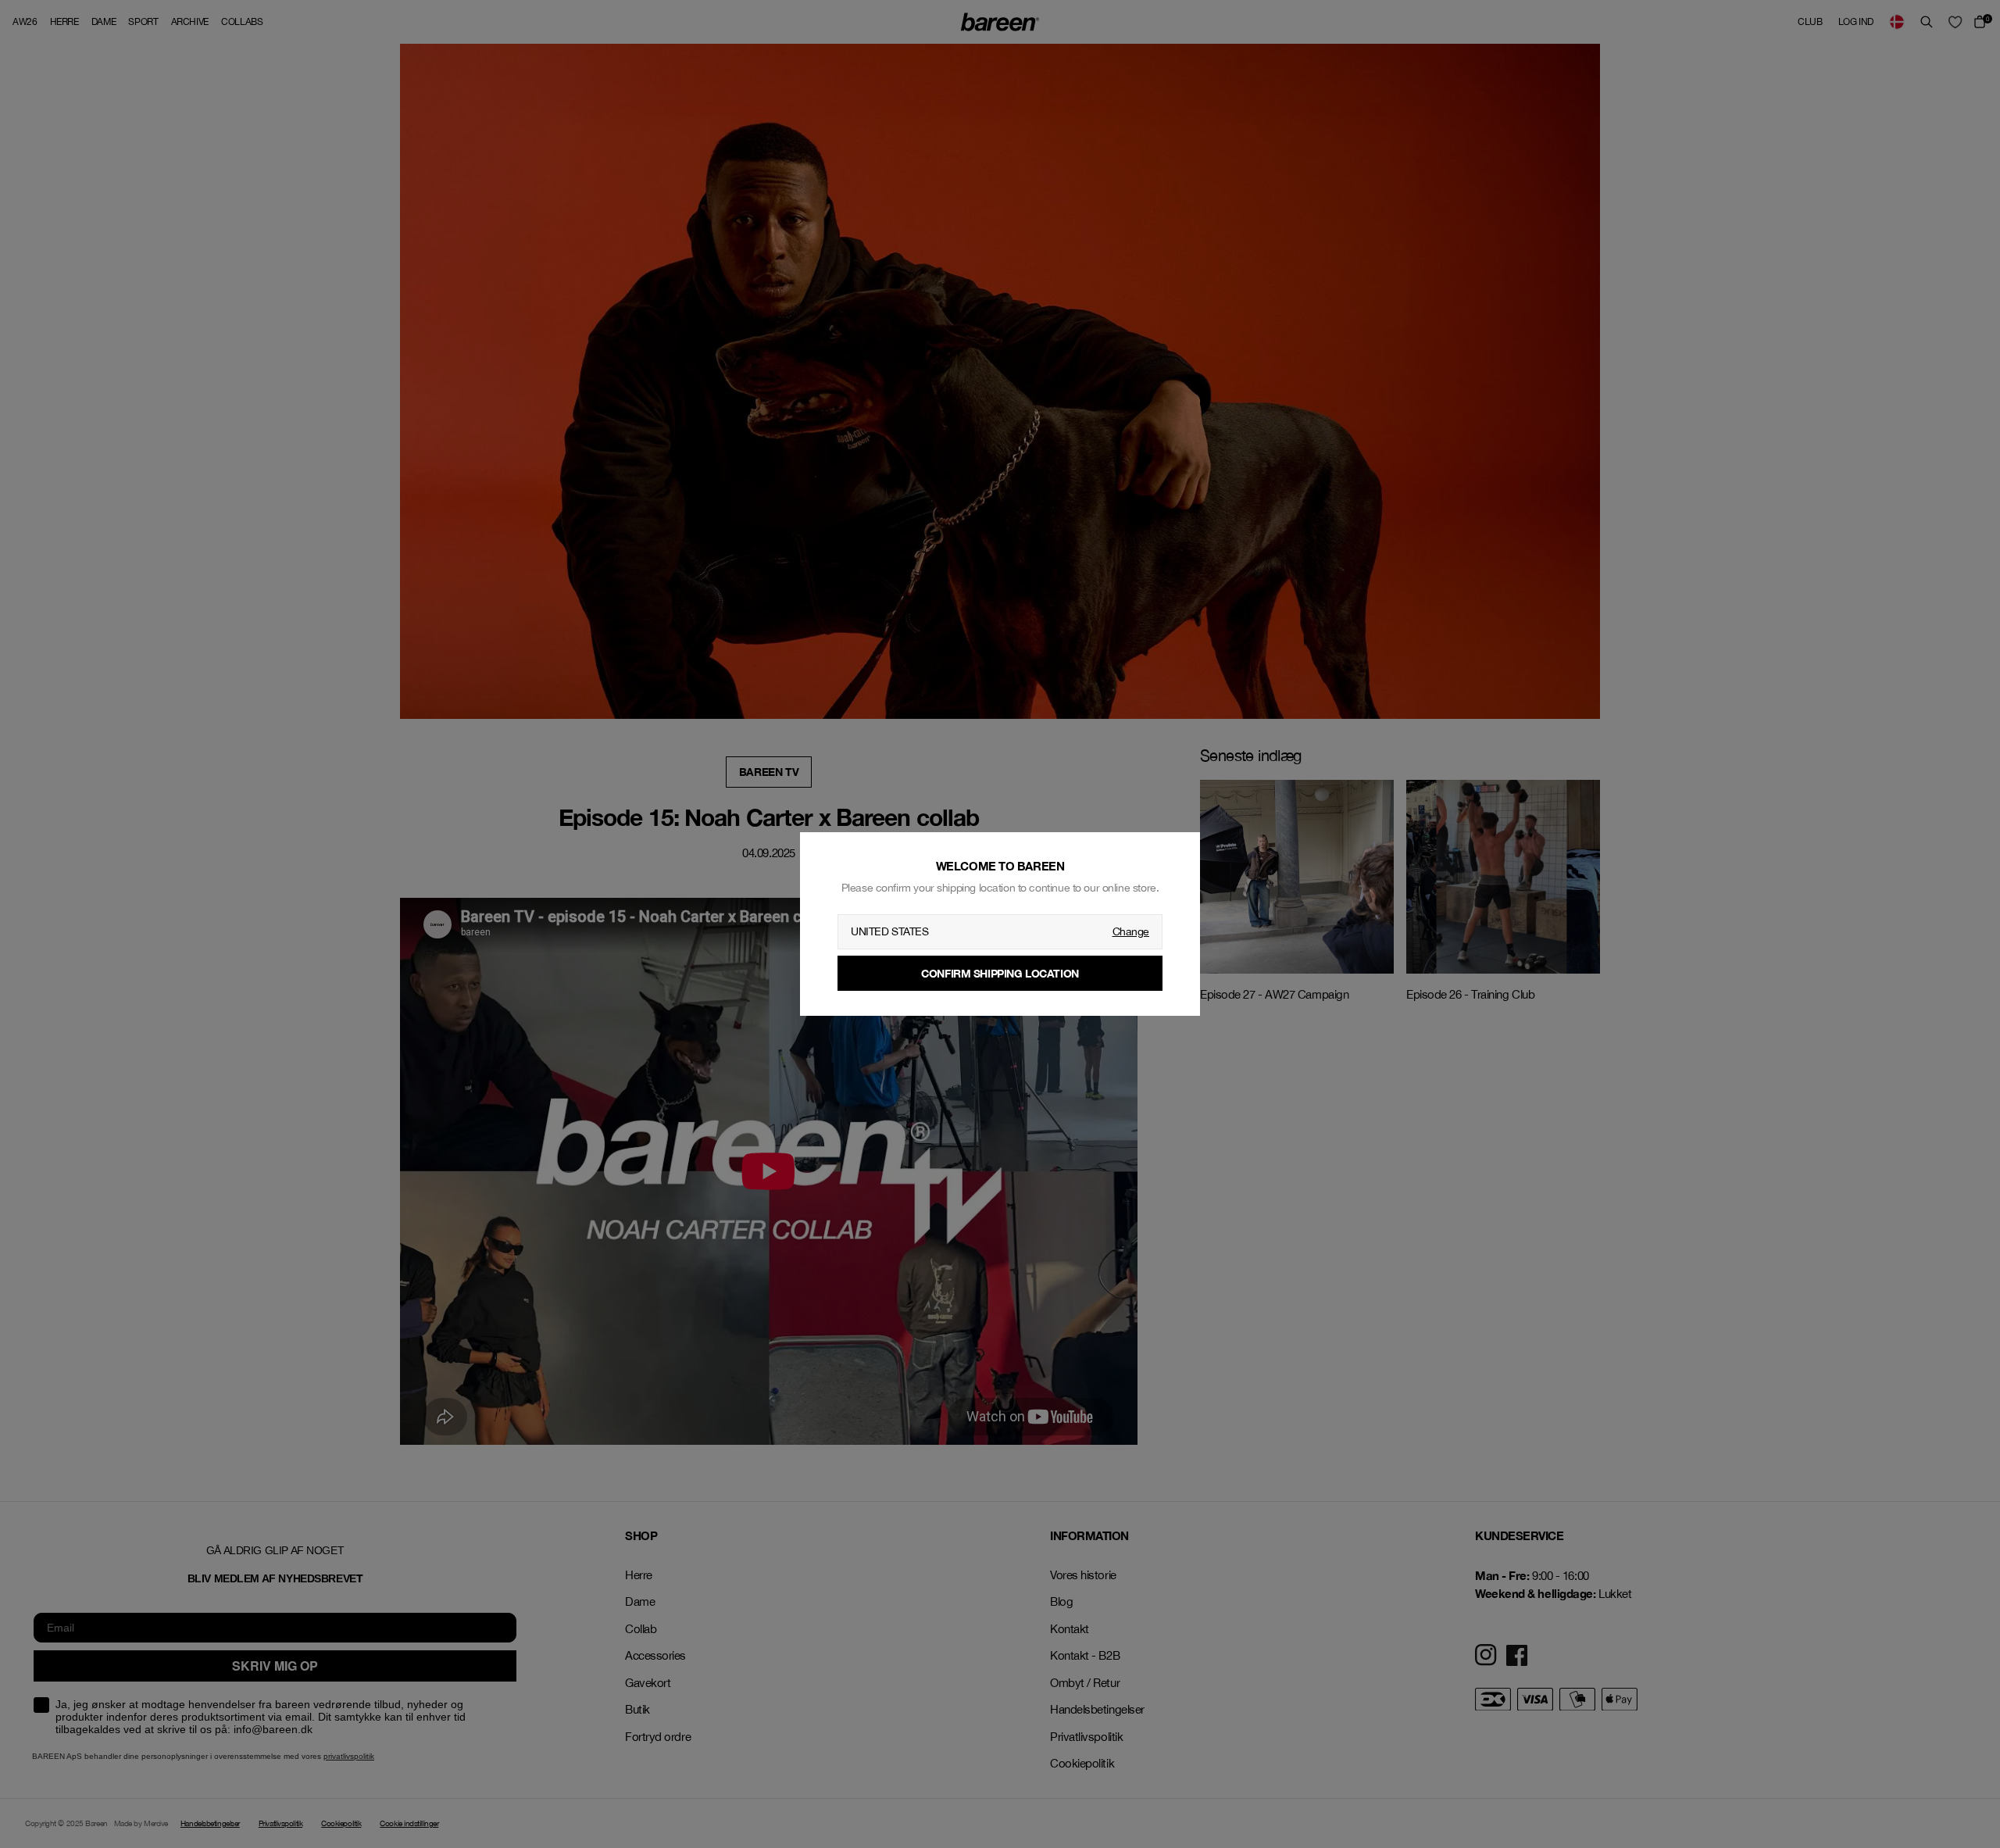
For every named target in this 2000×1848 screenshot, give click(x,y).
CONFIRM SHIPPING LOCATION (1000, 973)
